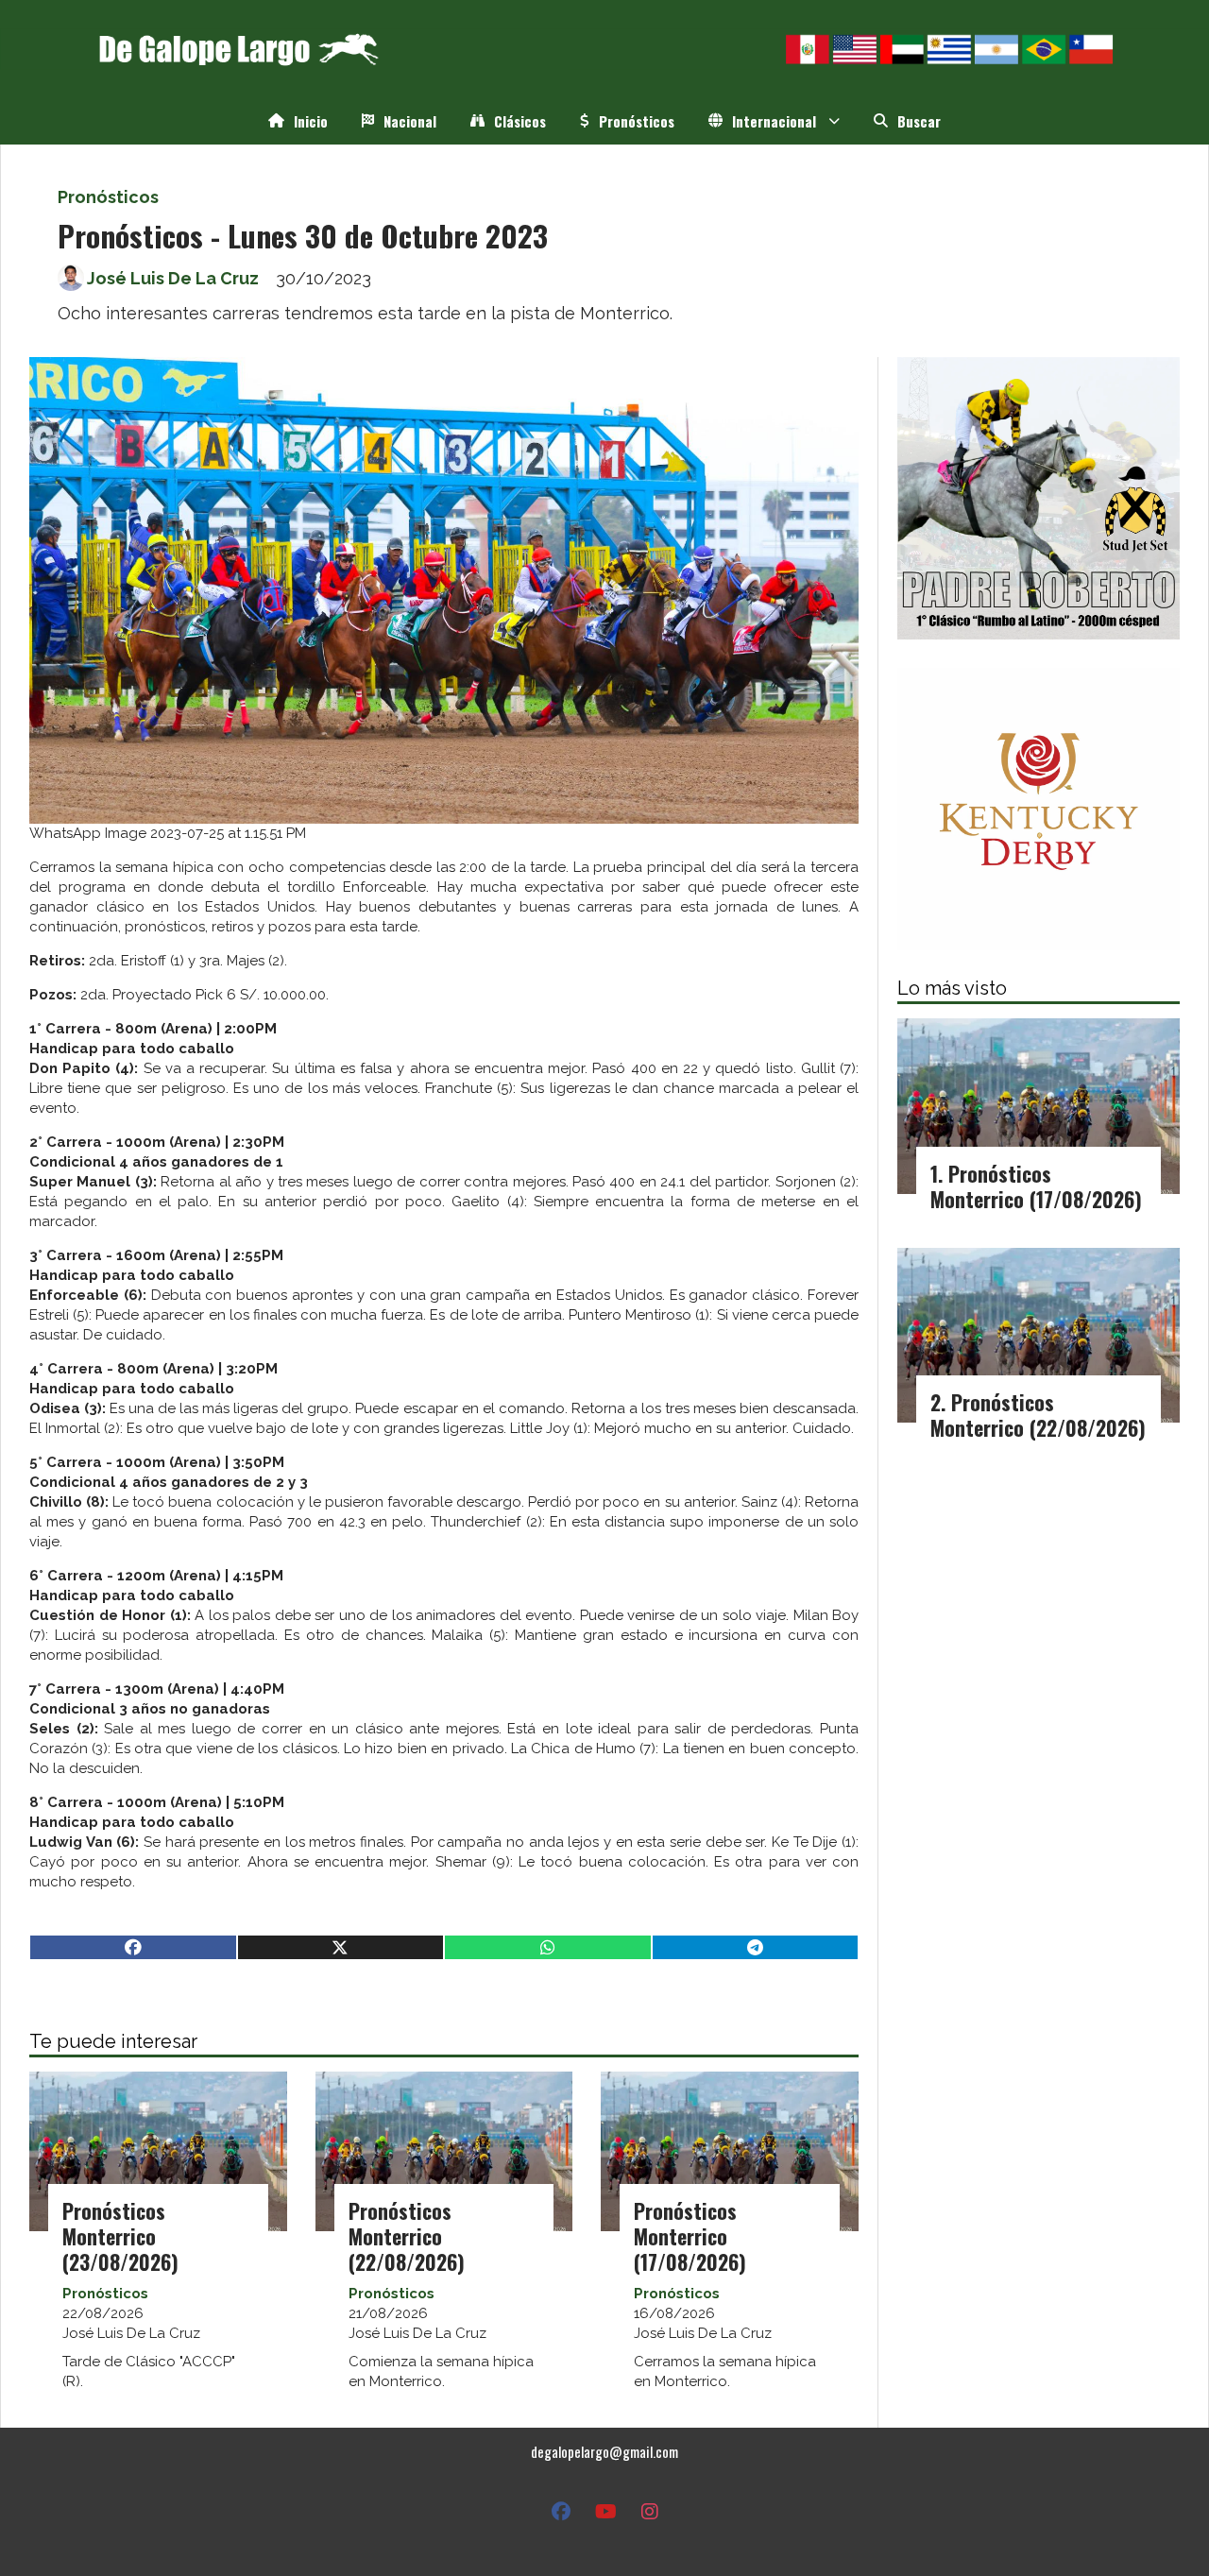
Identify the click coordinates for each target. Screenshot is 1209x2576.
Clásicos (520, 121)
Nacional (410, 121)
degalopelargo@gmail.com (604, 2451)
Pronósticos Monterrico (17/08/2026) (690, 2236)
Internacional (774, 121)
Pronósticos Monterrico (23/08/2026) (120, 2236)
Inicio (311, 121)
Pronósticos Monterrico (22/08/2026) (407, 2236)
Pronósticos (637, 121)
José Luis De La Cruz (173, 278)
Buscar (919, 121)
